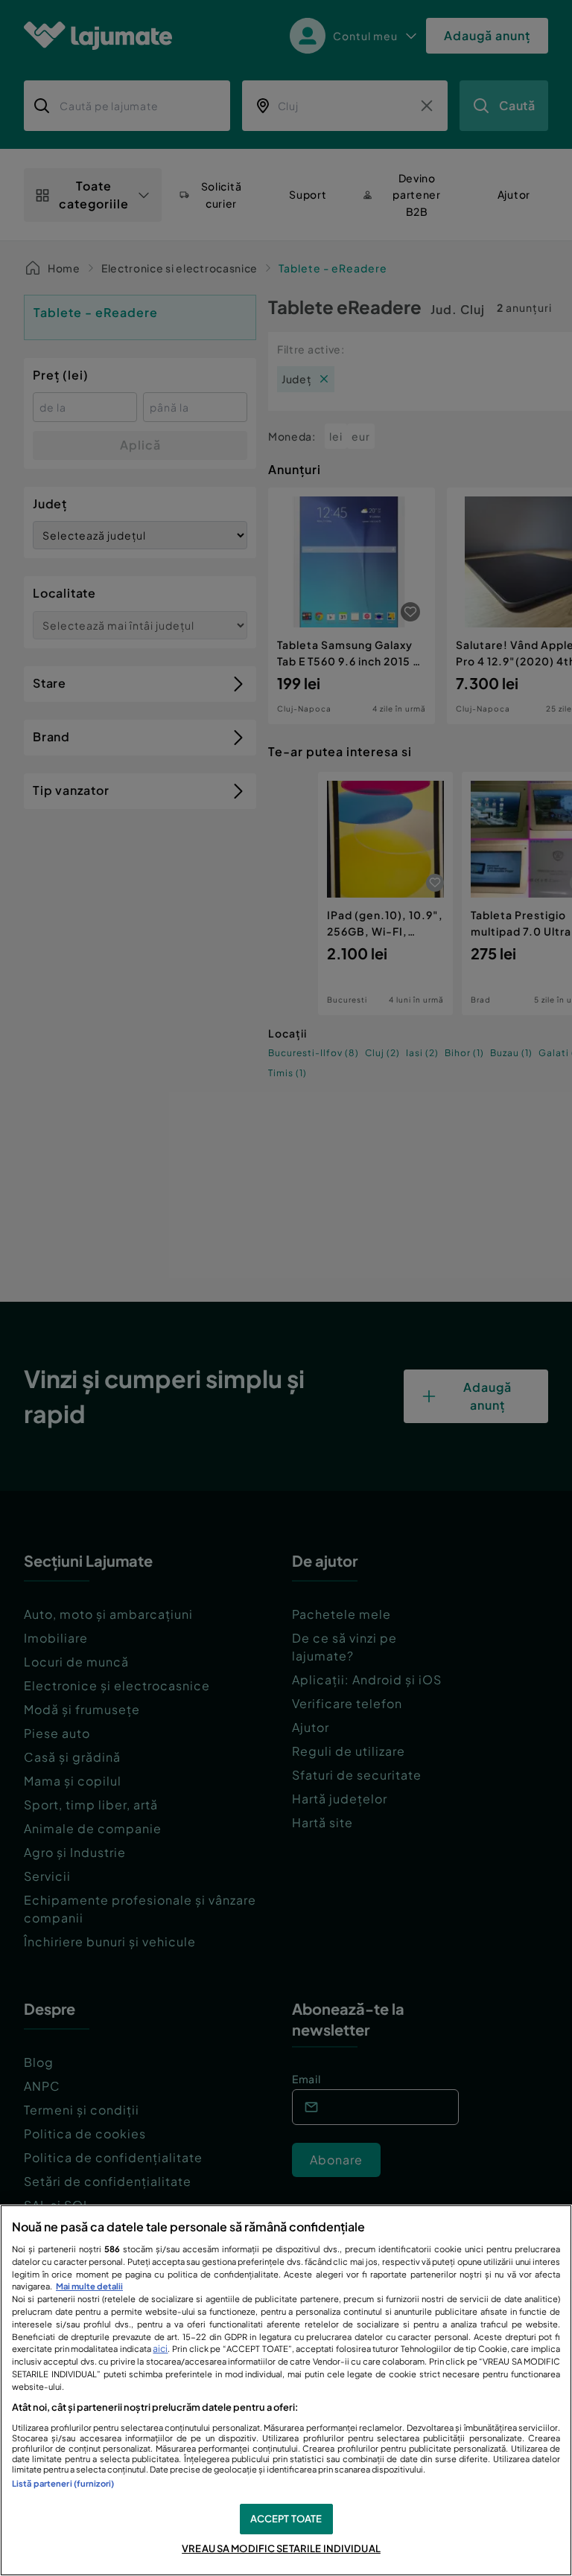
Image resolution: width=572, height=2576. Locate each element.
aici (160, 2348)
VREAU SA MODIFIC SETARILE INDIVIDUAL (281, 2548)
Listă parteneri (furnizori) (63, 2483)
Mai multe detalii (89, 2286)
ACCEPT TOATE (286, 2519)
